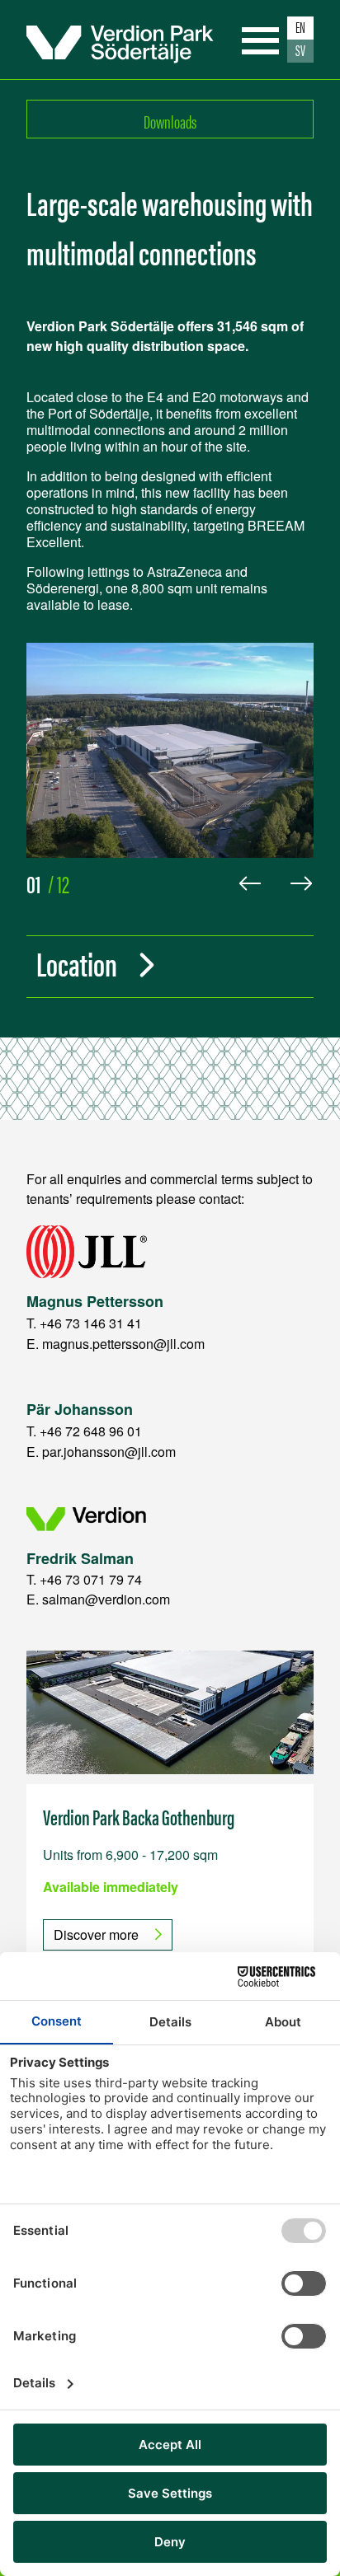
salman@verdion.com (106, 1599)
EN (300, 27)
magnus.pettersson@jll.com (123, 1344)
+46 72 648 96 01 (91, 1431)
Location (77, 963)
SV (300, 50)
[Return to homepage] (120, 40)
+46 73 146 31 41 (91, 1323)
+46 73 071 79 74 (91, 1579)
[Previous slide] (250, 883)
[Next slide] (301, 883)
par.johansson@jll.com (109, 1452)
